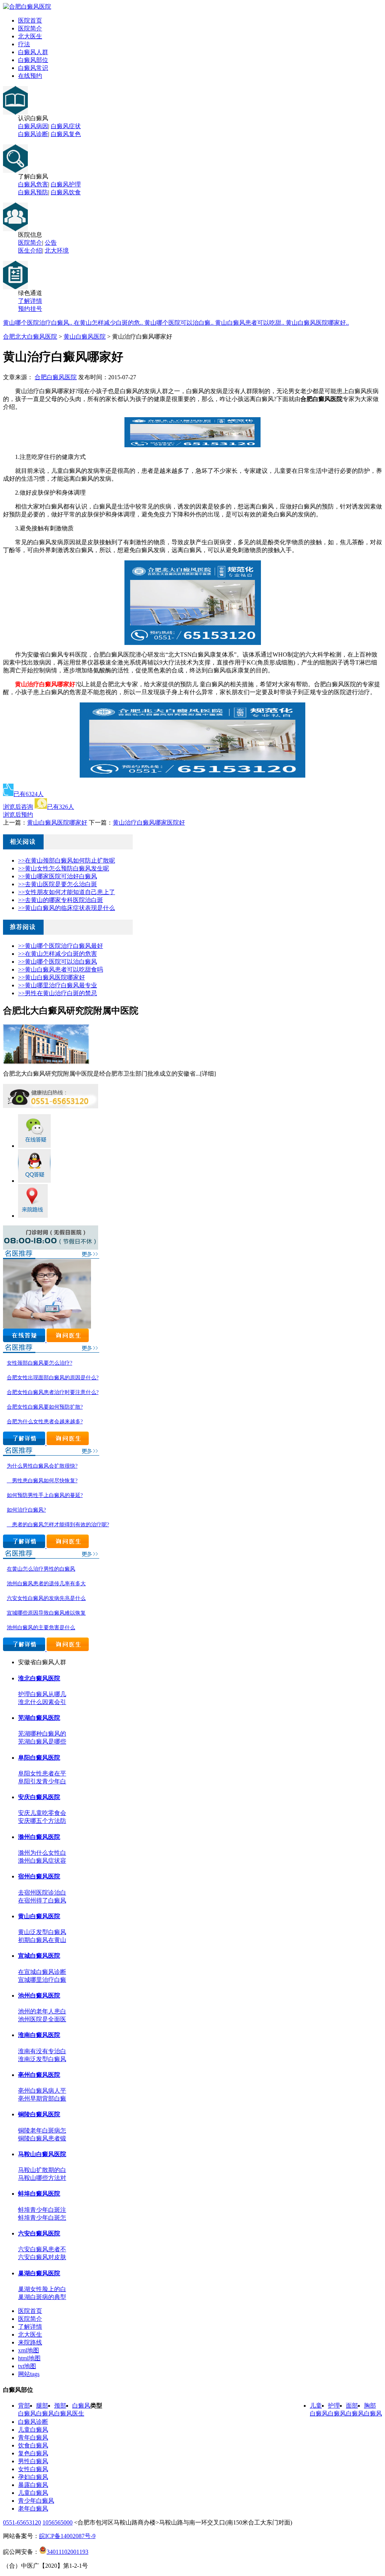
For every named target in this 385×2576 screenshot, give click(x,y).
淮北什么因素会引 (42, 1702)
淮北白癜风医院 (39, 1678)
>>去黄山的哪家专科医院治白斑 (61, 900)
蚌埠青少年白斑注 (42, 2210)
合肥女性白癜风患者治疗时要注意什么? (53, 1392)
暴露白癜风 (33, 2485)
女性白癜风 (33, 2469)
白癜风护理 (66, 184)
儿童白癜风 (33, 2430)
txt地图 (27, 2366)
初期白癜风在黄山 (42, 1940)
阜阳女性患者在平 (42, 1773)
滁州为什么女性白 (42, 1853)
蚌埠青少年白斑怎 (42, 2218)
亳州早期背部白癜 (42, 2098)
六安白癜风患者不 (42, 2249)
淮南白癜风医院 (39, 2035)
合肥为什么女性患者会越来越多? (45, 1422)
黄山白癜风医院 (85, 337)
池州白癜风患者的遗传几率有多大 (46, 1584)
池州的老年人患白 (42, 2011)
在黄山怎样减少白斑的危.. (109, 323)
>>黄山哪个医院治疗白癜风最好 (61, 946)
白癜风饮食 (66, 192)
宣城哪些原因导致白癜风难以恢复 (46, 1613)
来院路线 (30, 2342)
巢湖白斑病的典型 (42, 2297)
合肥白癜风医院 (56, 377)
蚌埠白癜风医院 (39, 2194)
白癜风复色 (66, 134)
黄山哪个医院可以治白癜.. (180, 323)
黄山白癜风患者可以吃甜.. (250, 323)
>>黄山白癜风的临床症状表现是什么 (67, 908)
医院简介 (30, 28)
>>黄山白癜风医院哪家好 (52, 977)
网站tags (29, 2374)
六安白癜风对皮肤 (42, 2257)
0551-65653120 (22, 2522)
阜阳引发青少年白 (42, 1781)
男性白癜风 (33, 2461)
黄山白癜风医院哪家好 (57, 823)
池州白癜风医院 (39, 1996)
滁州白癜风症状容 (42, 1861)
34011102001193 (67, 2552)
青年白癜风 (33, 2438)
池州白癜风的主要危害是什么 (41, 1628)
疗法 (24, 44)
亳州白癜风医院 (39, 2075)
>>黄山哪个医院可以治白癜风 (58, 962)
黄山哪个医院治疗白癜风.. (38, 323)
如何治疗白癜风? (26, 1510)
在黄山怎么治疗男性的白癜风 (41, 1569)
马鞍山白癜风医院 (42, 2154)
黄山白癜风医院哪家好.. (317, 323)
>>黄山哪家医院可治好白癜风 (58, 876)
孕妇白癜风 (33, 2477)
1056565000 (58, 2522)
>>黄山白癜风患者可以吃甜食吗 (61, 969)
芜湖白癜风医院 (39, 1718)
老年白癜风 (33, 2509)
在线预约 (30, 76)
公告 (51, 243)
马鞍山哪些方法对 (42, 2178)
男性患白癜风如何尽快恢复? (42, 1481)
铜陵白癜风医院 (39, 2114)
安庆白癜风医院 (39, 1797)
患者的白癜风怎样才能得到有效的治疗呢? (58, 1525)
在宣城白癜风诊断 (42, 1972)
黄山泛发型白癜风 (42, 1932)
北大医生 (30, 36)
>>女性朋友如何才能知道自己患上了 (67, 892)
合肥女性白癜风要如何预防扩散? (45, 1407)
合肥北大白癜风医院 (30, 337)
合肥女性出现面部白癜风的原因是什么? (53, 1378)
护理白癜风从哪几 (42, 1694)
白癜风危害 (33, 184)
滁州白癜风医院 (39, 1837)
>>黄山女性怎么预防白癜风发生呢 (64, 868)
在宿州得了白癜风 (42, 1900)
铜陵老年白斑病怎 (42, 2130)
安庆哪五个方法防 (42, 1821)
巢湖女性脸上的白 (42, 2289)
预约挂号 (30, 309)
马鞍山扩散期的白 (42, 2170)
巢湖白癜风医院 (39, 2273)
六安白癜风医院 (39, 2233)
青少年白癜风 (36, 2501)
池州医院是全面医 (42, 2019)
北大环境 (57, 250)
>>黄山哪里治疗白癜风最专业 (58, 985)
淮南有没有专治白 (42, 2051)
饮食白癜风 (33, 2445)
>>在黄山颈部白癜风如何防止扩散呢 (67, 860)
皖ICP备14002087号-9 (67, 2536)
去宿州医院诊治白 (42, 1893)
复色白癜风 (33, 2453)
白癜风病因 (33, 126)
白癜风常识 (33, 68)
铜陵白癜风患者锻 (42, 2138)
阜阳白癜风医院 (39, 1758)
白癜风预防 (33, 192)
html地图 (29, 2358)
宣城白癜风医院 (39, 1956)
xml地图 (29, 2350)
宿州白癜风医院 (39, 1876)
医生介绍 (30, 250)
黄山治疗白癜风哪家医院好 (149, 823)
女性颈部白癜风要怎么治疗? (39, 1363)
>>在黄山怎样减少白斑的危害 (58, 954)
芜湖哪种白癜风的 (42, 1734)
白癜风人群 (33, 52)
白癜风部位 (33, 60)
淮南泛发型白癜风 (42, 2059)
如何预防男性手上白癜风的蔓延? (45, 1495)
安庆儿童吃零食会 (42, 1813)
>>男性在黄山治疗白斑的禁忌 (58, 993)
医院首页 (30, 20)
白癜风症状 (66, 126)
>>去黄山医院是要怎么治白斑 (58, 884)
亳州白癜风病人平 (42, 2091)
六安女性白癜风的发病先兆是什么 (46, 1598)
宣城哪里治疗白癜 (42, 1980)
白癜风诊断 (33, 134)
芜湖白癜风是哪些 (42, 1741)
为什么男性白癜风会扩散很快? (42, 1466)
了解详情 (30, 301)
